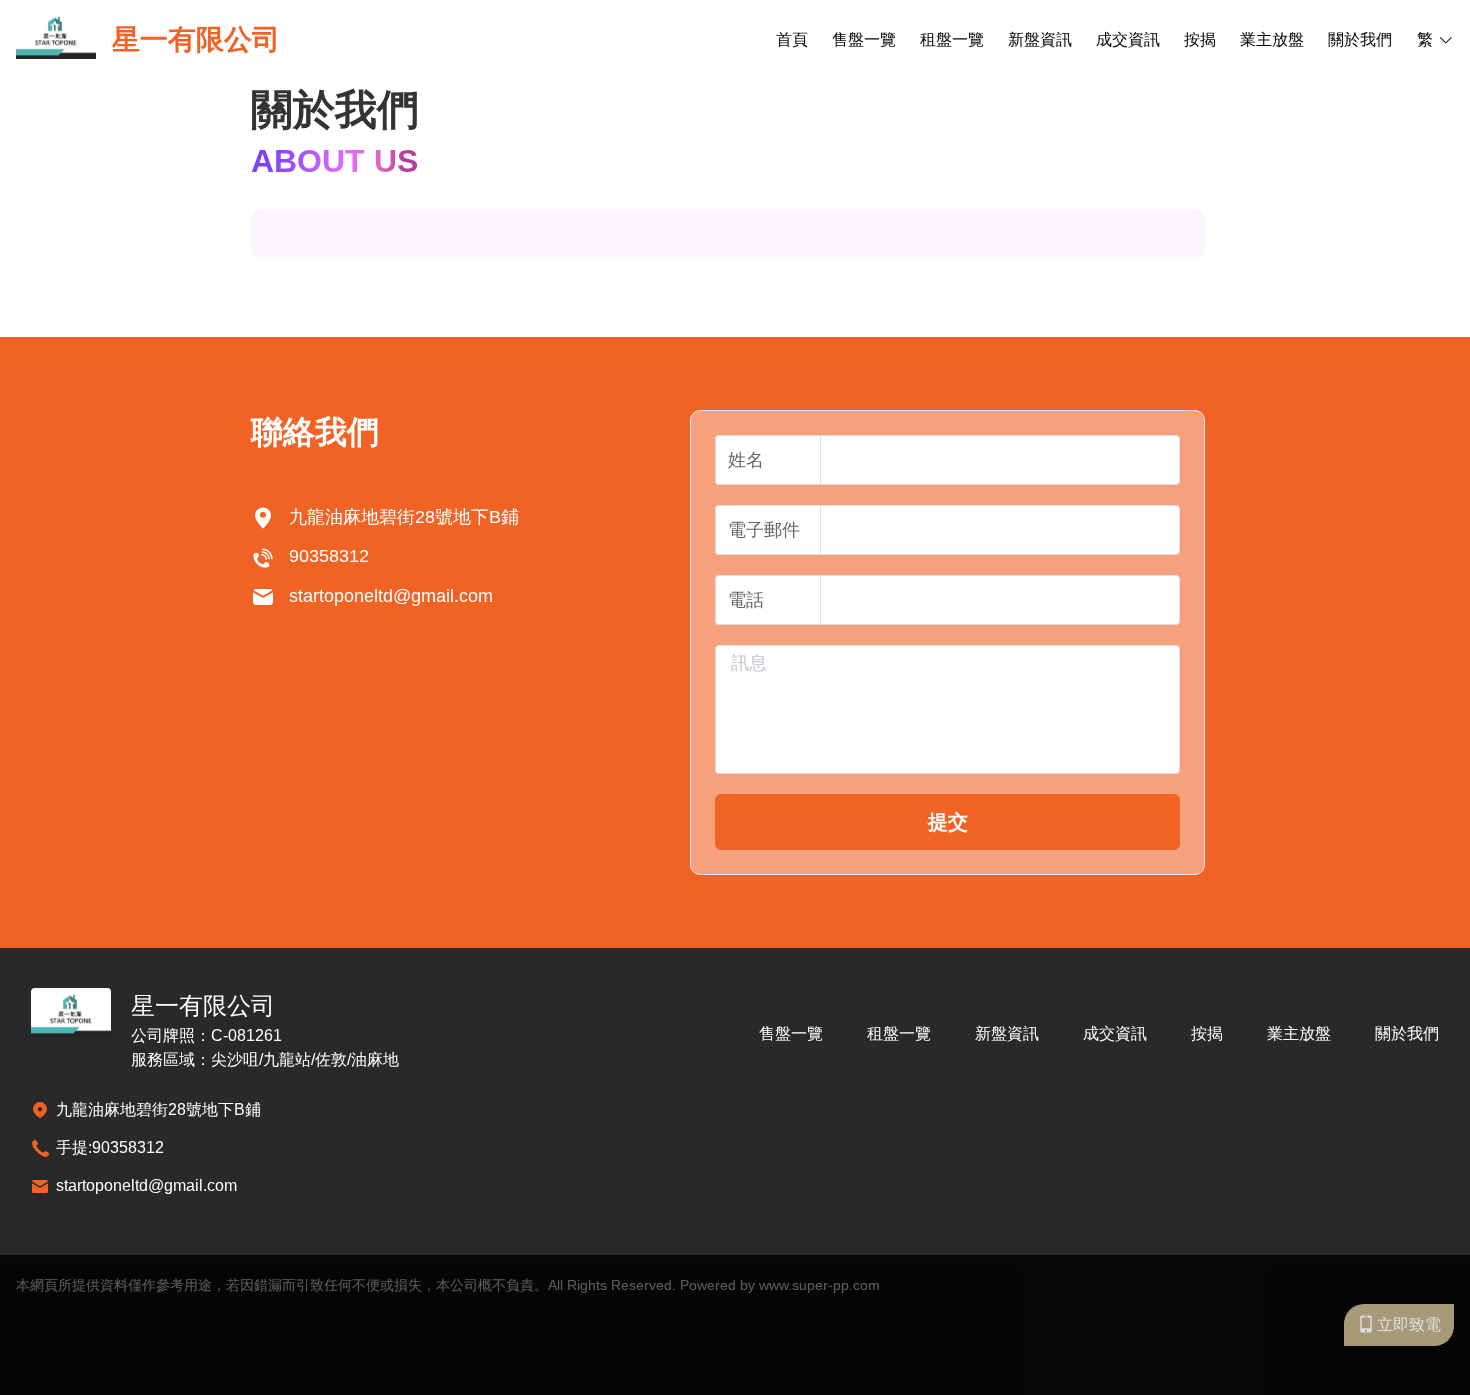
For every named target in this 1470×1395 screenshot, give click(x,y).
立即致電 (1409, 1324)
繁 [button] (1425, 39)
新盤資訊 (1040, 39)
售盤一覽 (864, 39)
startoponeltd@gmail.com (146, 1185)
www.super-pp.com (819, 1285)
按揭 (1200, 39)
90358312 (128, 1147)
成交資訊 (1128, 39)
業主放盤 (1272, 39)
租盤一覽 (952, 39)
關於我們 (1360, 39)
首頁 (792, 39)
